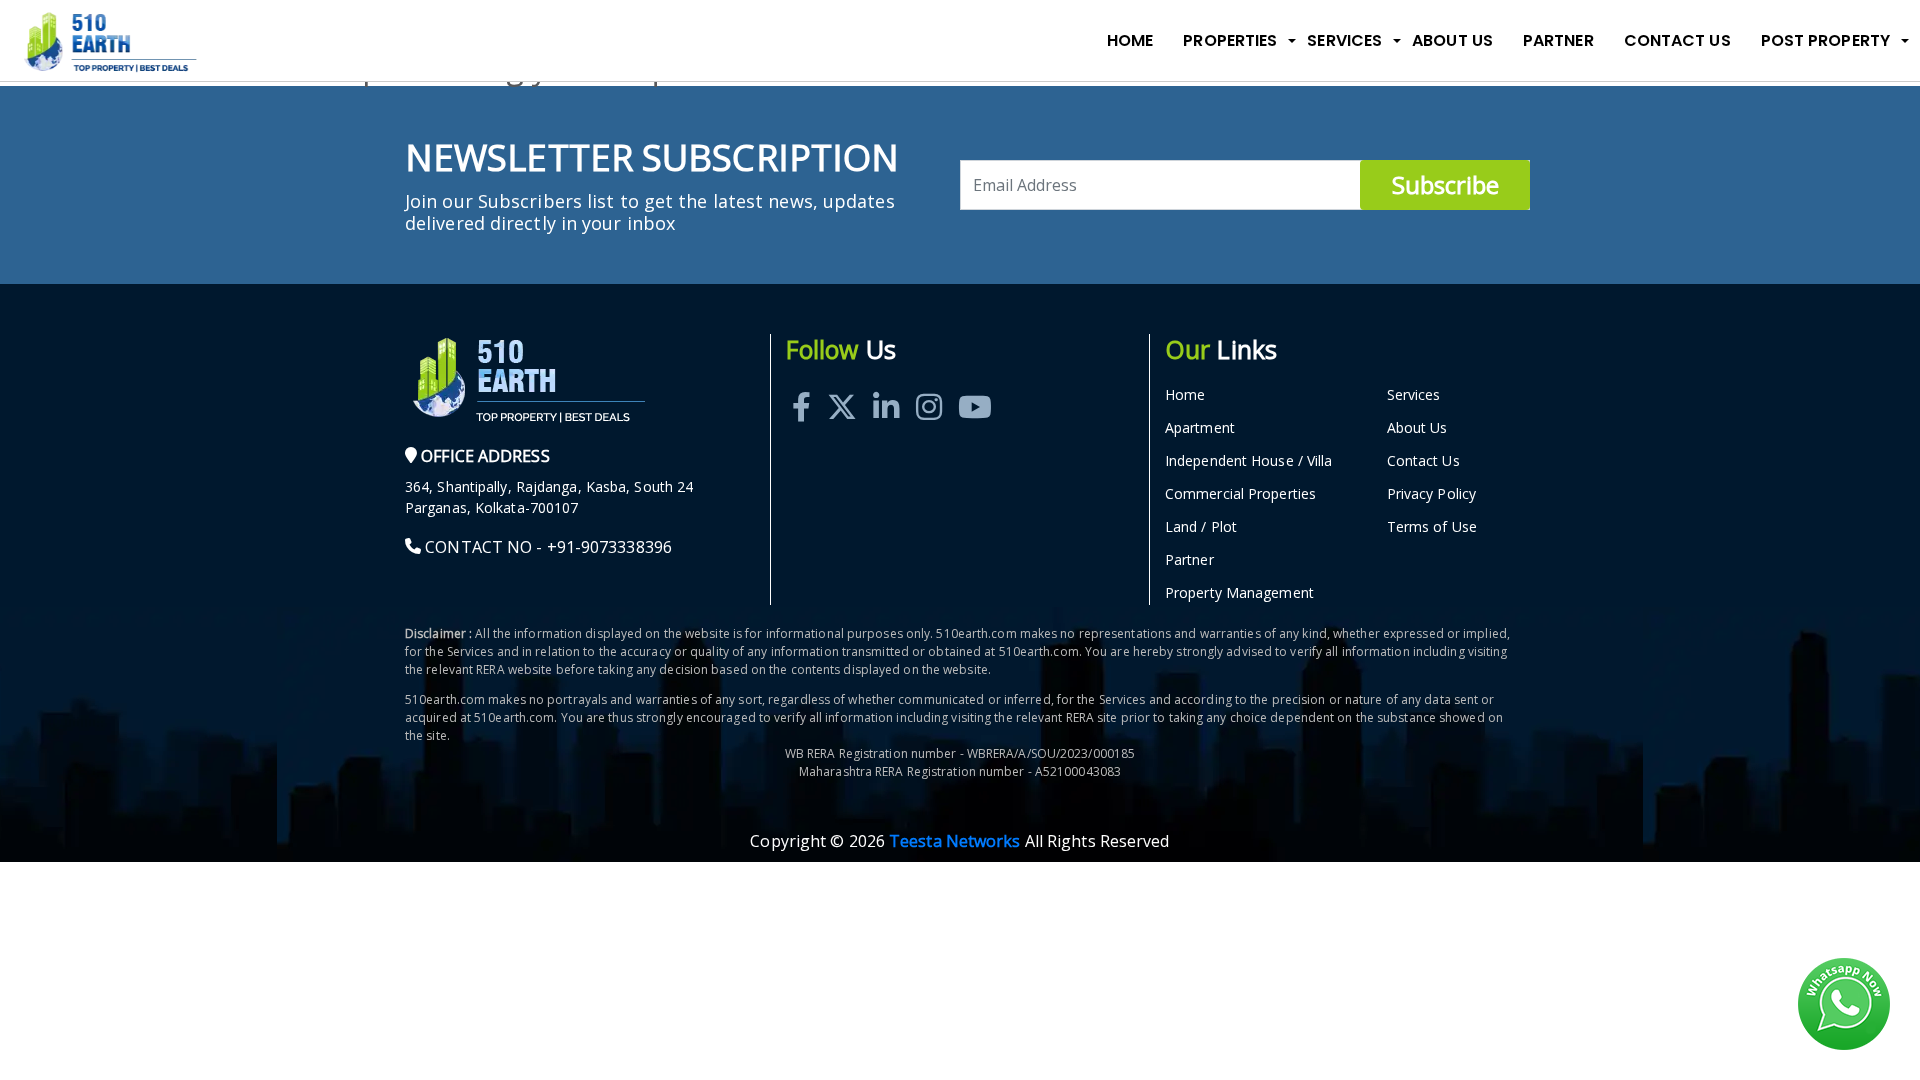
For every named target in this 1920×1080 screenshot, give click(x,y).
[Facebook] (801, 384)
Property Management (1239, 592)
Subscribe (1445, 184)
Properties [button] (1230, 40)
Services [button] (1344, 40)
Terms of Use (1432, 526)
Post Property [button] (1825, 40)
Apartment (1200, 427)
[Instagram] (929, 384)
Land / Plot (1201, 526)
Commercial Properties (1240, 493)
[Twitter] (842, 384)
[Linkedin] (886, 384)
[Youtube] (975, 384)
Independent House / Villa (1249, 460)
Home (1130, 40)
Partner (1558, 40)
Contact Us (1677, 40)
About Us (1452, 40)
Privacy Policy (1431, 493)
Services (1414, 394)
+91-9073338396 (609, 547)
